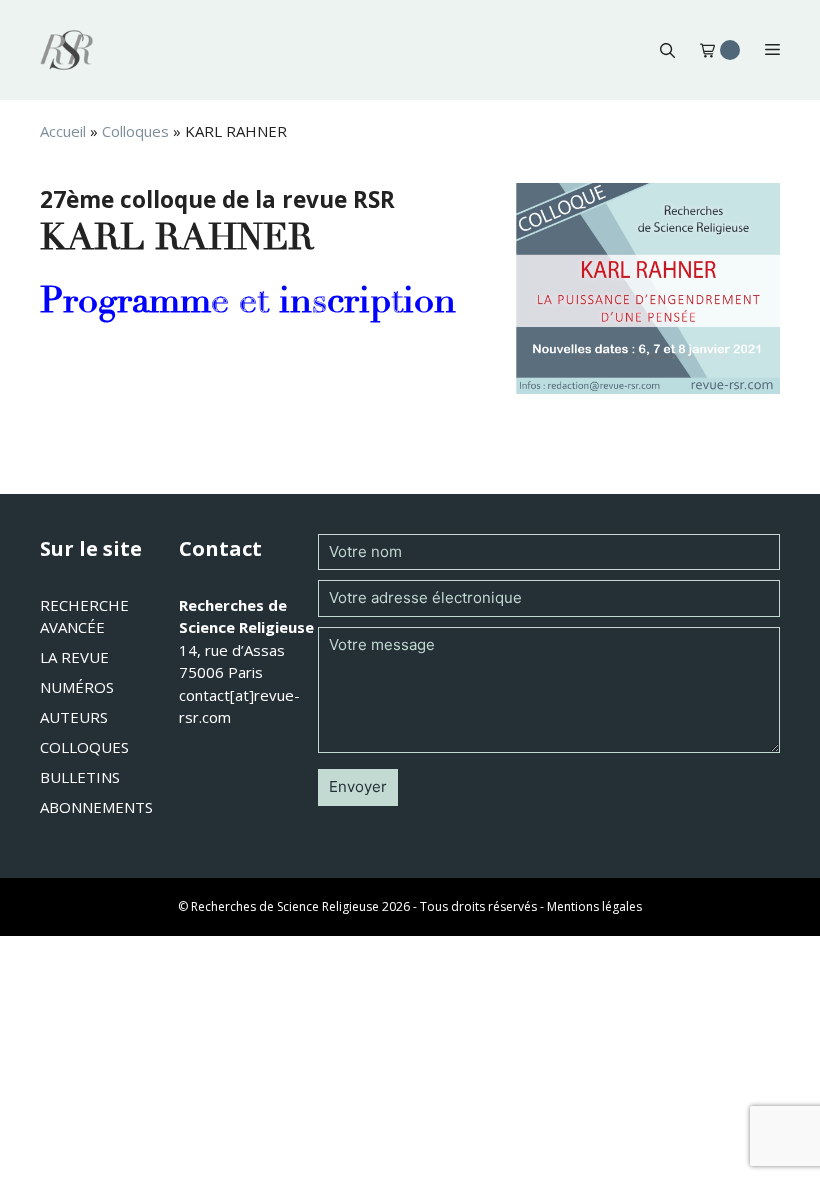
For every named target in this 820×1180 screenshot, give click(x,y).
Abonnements (96, 807)
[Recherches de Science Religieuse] (66, 50)
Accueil (63, 131)
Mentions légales (594, 906)
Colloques (135, 131)
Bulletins (80, 777)
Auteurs (74, 717)
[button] (667, 50)
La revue (74, 657)
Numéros (77, 687)
